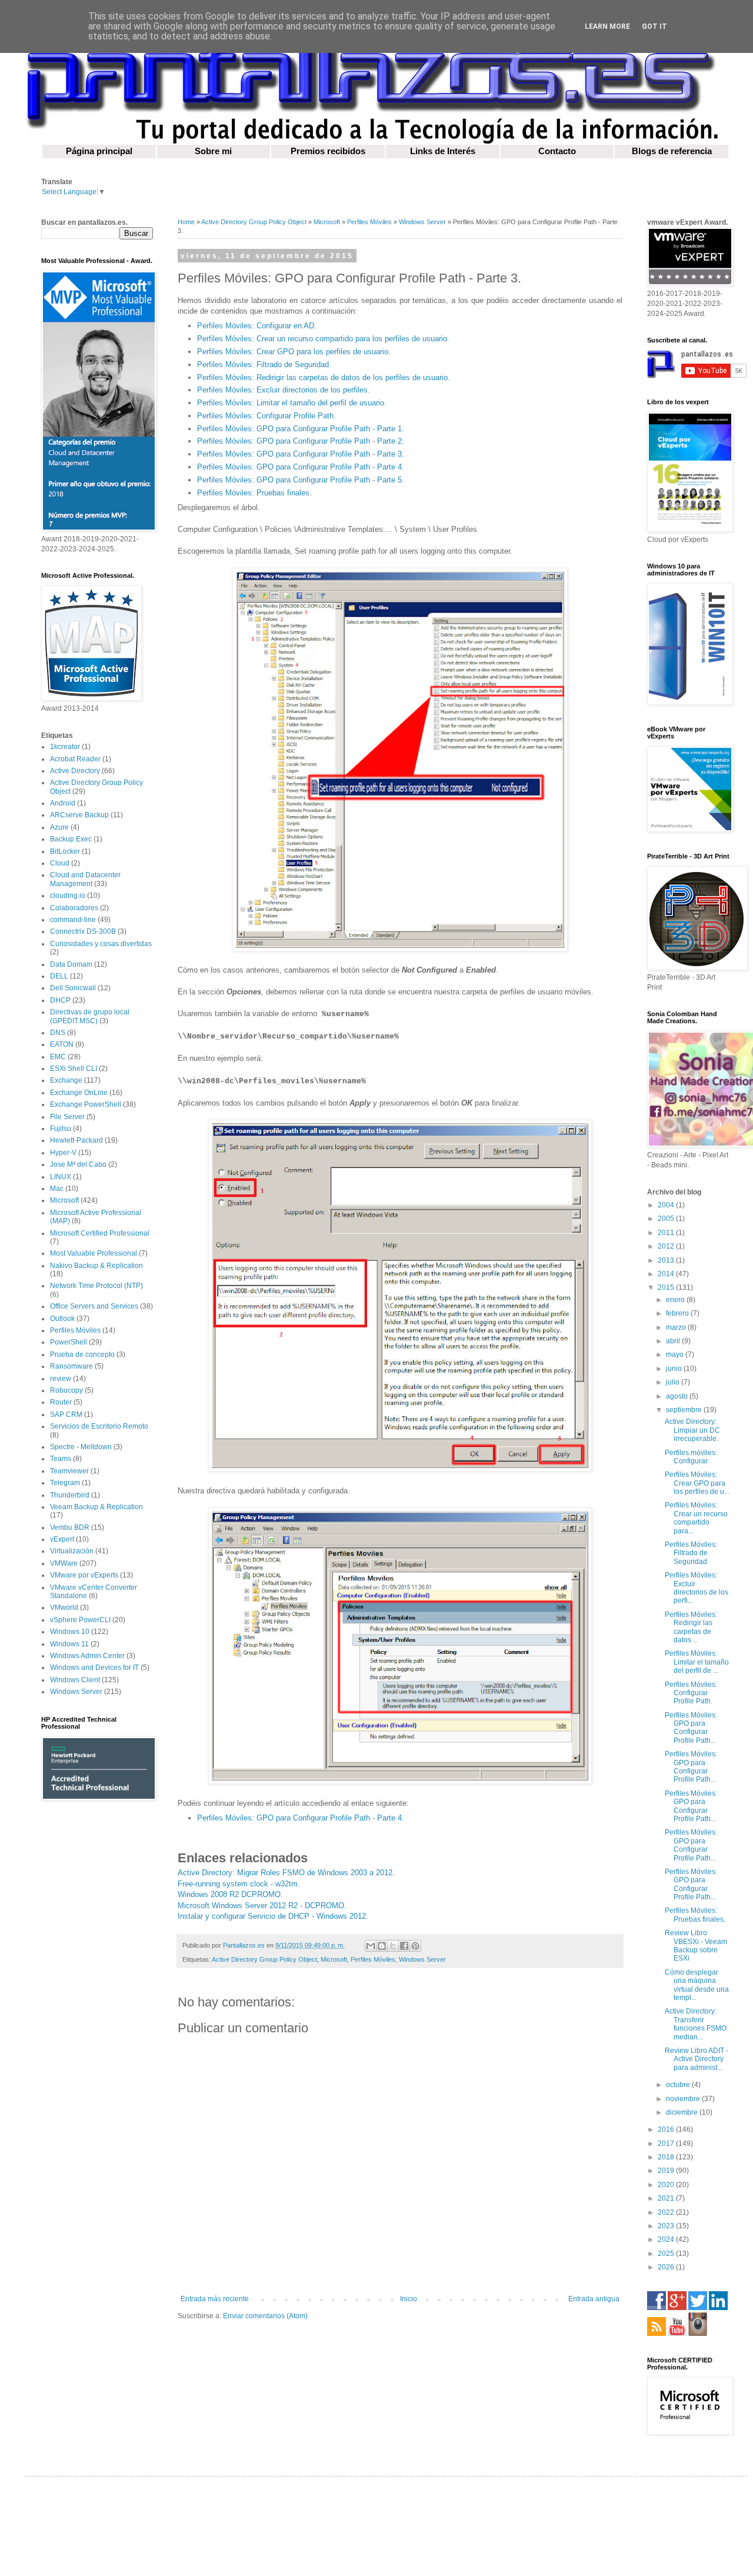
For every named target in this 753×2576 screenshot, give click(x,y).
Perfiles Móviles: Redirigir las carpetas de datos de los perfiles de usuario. (324, 377)
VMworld (64, 1607)
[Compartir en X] (393, 1946)
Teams (61, 1459)
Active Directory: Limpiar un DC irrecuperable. (692, 1430)
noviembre (684, 2099)
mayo (676, 1354)
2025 (667, 2254)
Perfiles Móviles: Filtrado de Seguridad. (264, 365)
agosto (678, 1396)
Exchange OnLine (79, 1093)
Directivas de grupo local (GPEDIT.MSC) (90, 1016)
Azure (59, 827)
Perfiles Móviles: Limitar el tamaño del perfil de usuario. (292, 403)
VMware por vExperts (84, 1575)
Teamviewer (69, 1471)
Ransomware (71, 1366)
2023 (667, 2226)
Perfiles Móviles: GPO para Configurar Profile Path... (691, 1728)
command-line (73, 920)
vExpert (62, 1539)
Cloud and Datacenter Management (85, 879)
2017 (667, 2144)
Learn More (607, 26)
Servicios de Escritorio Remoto (99, 1426)
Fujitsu (61, 1129)
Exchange (66, 1080)
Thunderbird (70, 1495)
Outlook (62, 1319)
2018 (667, 2157)
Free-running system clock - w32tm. (239, 1884)
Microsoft (327, 222)
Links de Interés (443, 151)
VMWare (64, 1563)
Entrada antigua (594, 2299)
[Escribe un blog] (382, 1946)
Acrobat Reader (75, 759)
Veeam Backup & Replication (96, 1507)
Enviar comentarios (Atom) (265, 2316)
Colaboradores (74, 908)
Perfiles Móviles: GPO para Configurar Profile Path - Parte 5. (301, 480)
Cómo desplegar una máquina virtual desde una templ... (697, 1985)
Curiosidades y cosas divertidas (101, 944)
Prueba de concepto (82, 1354)
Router (61, 1402)
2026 (667, 2267)
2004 (667, 1205)
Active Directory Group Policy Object (254, 222)
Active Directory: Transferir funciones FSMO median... (696, 2024)
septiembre (685, 1410)
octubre (679, 2085)
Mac (57, 1189)
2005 (667, 1219)
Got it (654, 26)
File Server (67, 1117)
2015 (667, 1287)
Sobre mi (213, 151)
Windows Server (422, 222)
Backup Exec (71, 839)
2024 (667, 2239)
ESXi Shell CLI (74, 1069)
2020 (667, 2185)
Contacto (557, 151)
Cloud (60, 863)
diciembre (683, 2112)
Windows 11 (69, 1644)
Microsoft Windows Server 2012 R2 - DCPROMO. (262, 1906)
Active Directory (75, 771)
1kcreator (65, 747)
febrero (678, 1313)
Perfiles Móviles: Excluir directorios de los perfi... (697, 1588)
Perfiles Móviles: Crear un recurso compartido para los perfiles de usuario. (323, 339)
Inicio (409, 2299)
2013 (667, 1260)
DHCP (60, 1000)
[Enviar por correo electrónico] (371, 1946)
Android (63, 803)
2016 (667, 2129)
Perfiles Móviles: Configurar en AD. (257, 326)
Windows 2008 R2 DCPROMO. (230, 1894)
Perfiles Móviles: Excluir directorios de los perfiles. (284, 390)
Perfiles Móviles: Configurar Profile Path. (266, 416)
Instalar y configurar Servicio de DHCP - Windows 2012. (273, 1916)
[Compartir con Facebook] (404, 1946)
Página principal (99, 151)
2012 (667, 1246)
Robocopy (66, 1390)
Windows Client (75, 1680)
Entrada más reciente (215, 2299)
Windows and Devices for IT (94, 1668)
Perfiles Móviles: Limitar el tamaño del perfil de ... (697, 1662)
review (61, 1379)
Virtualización (72, 1551)
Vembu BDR (70, 1527)
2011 (667, 1233)
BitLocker (65, 851)
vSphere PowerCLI (80, 1620)
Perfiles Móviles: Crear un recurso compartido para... (696, 1518)
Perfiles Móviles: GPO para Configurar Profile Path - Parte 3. (301, 454)
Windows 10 (70, 1632)
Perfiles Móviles (369, 222)
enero (676, 1300)
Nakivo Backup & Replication (96, 1266)
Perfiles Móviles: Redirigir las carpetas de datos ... (691, 1627)
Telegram (65, 1483)
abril (674, 1341)
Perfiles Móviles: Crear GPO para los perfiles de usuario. (294, 352)
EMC (58, 1057)
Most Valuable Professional (94, 1253)
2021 (667, 2198)
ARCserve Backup (79, 815)
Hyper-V (63, 1153)
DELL (59, 976)
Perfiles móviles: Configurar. (691, 1457)
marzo (677, 1327)
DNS (58, 1033)
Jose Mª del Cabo (78, 1164)
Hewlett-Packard (76, 1140)
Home (186, 222)
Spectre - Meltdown (81, 1447)
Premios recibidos (328, 151)
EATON (62, 1044)
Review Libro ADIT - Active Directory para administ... (697, 2059)
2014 (667, 1274)
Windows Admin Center (87, 1656)
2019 (667, 2171)
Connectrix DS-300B (83, 931)
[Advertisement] (97, 1997)
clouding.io (68, 896)
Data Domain (71, 964)
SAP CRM (66, 1415)
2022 (667, 2212)
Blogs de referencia (672, 151)
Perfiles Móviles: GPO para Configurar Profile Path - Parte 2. (301, 441)
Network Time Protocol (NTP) (96, 1286)
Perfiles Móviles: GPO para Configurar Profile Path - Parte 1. (301, 429)
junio (675, 1369)
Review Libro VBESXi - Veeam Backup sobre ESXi (696, 1946)
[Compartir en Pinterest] (415, 1946)
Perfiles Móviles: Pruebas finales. (254, 493)
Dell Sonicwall (73, 988)
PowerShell (69, 1342)
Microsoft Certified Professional (100, 1233)
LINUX (61, 1177)
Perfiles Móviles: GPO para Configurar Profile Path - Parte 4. (301, 467)
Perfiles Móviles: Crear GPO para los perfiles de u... (697, 1483)
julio (674, 1382)
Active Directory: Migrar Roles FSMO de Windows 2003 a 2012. (286, 1873)
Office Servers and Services (94, 1306)
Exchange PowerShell (86, 1104)
